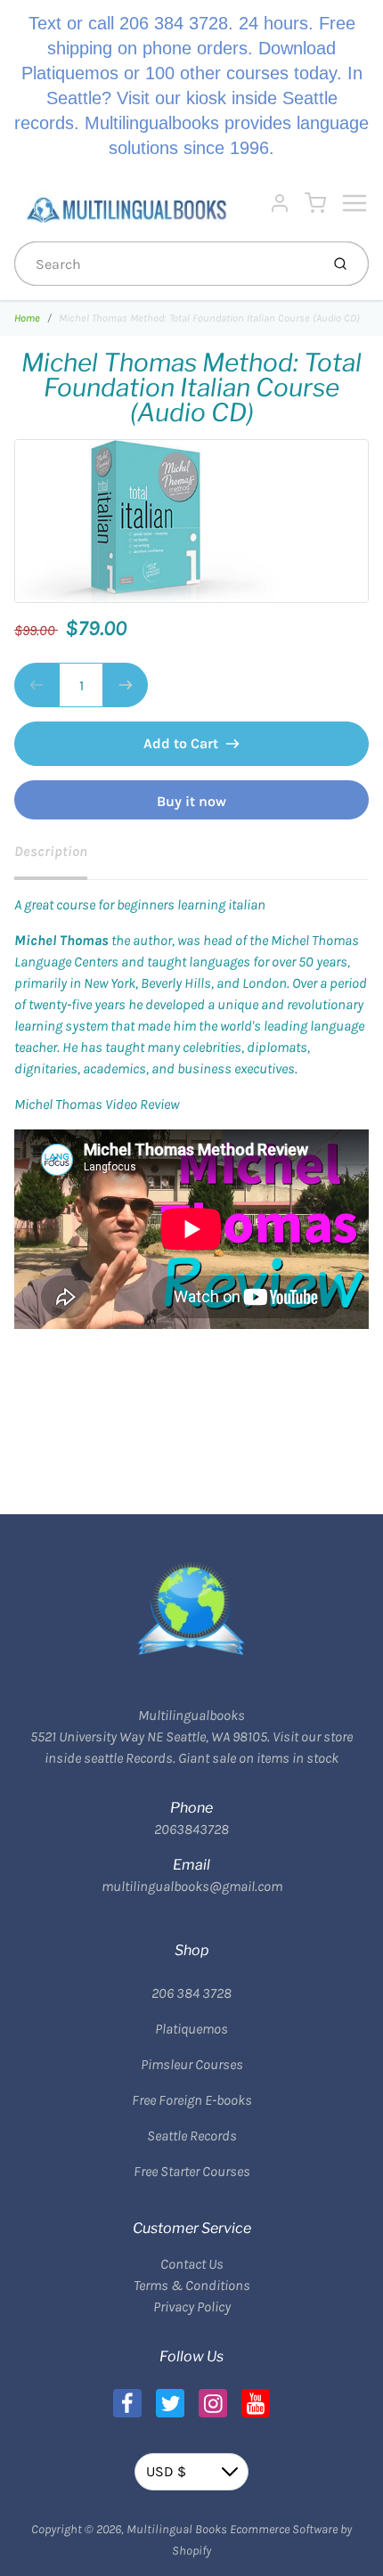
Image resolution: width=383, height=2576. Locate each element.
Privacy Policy (192, 2307)
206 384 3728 (191, 1993)
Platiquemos (191, 2029)
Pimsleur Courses (192, 2064)
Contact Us (192, 2264)
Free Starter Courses (192, 2171)
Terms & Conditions (192, 2285)
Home (27, 318)
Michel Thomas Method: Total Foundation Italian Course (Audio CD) (209, 318)
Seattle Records (192, 2136)
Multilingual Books (177, 2529)
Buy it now (191, 801)
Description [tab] (51, 851)
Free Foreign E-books (192, 2100)
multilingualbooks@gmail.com (192, 1886)
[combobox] (165, 264)
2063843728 (191, 1829)
